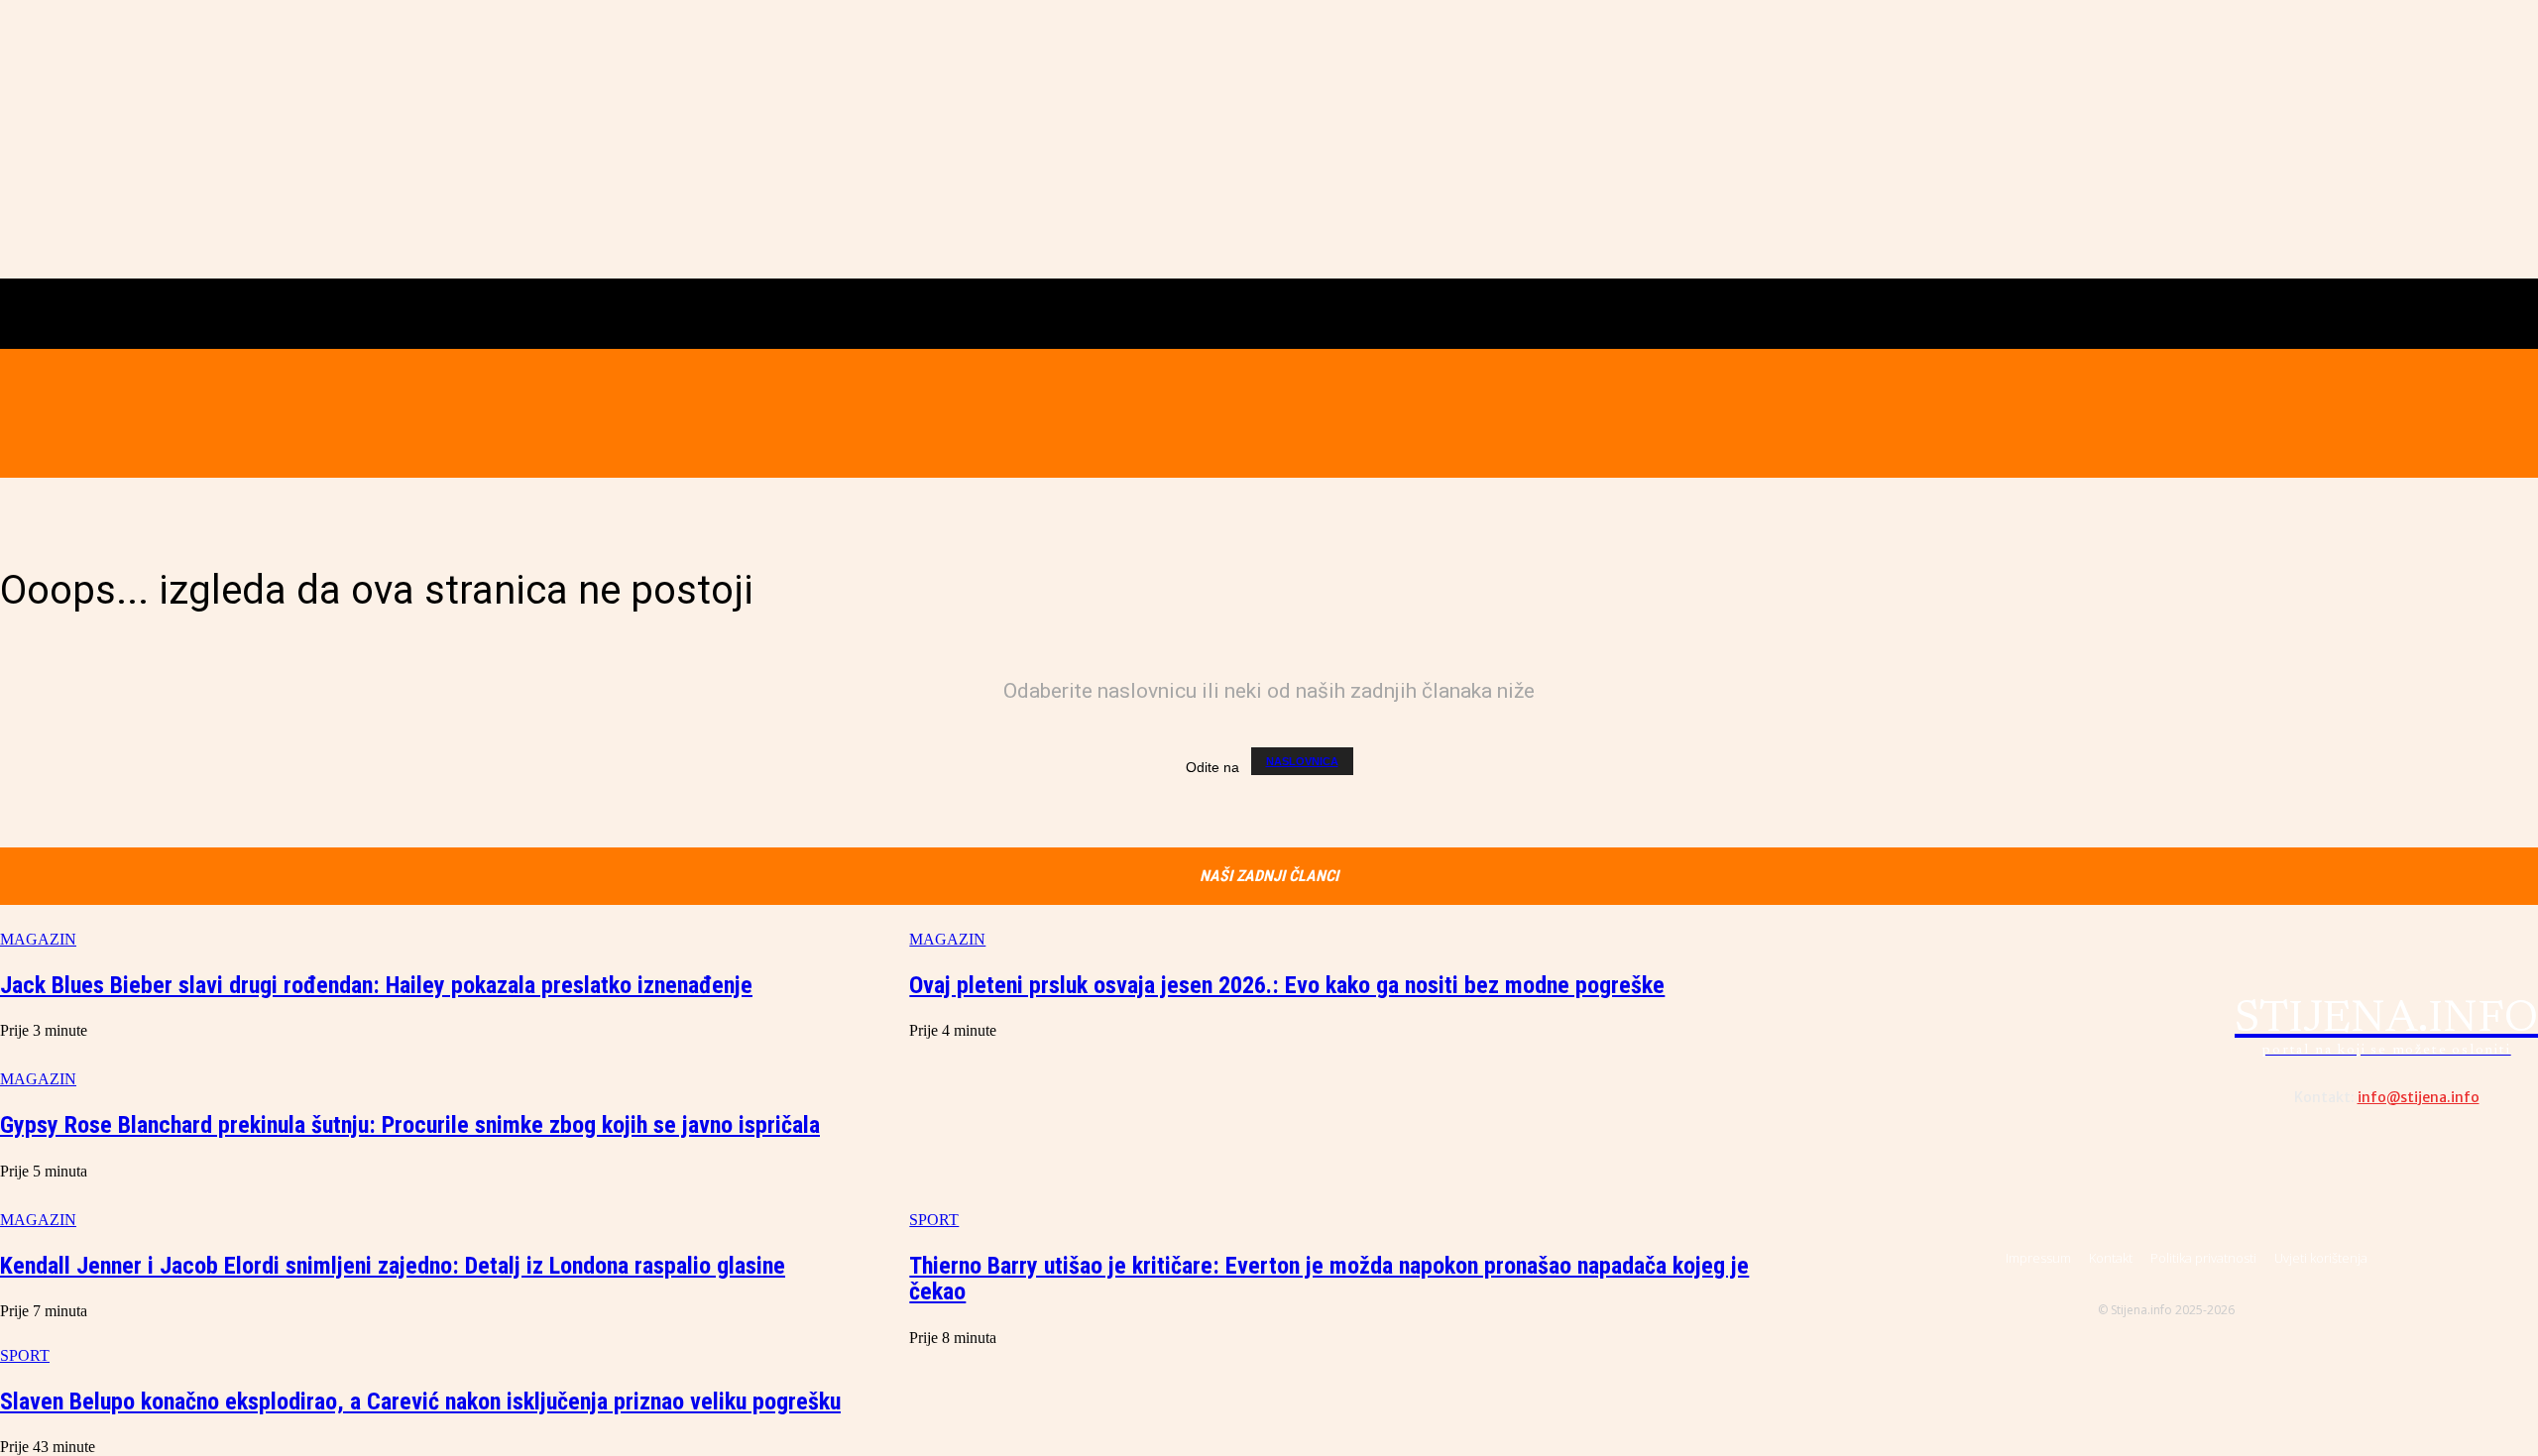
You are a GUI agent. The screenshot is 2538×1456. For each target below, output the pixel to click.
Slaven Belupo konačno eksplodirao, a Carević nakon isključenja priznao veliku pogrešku (420, 1401)
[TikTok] (2192, 413)
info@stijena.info (2419, 1097)
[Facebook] (2109, 413)
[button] (425, 412)
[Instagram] (2150, 413)
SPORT (25, 1355)
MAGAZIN (38, 939)
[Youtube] (2235, 413)
